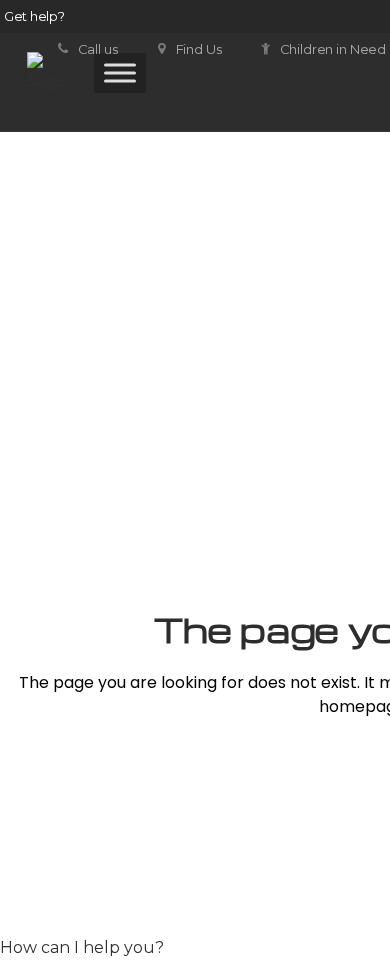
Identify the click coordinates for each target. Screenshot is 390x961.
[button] (82, 947)
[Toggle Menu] (120, 72)
